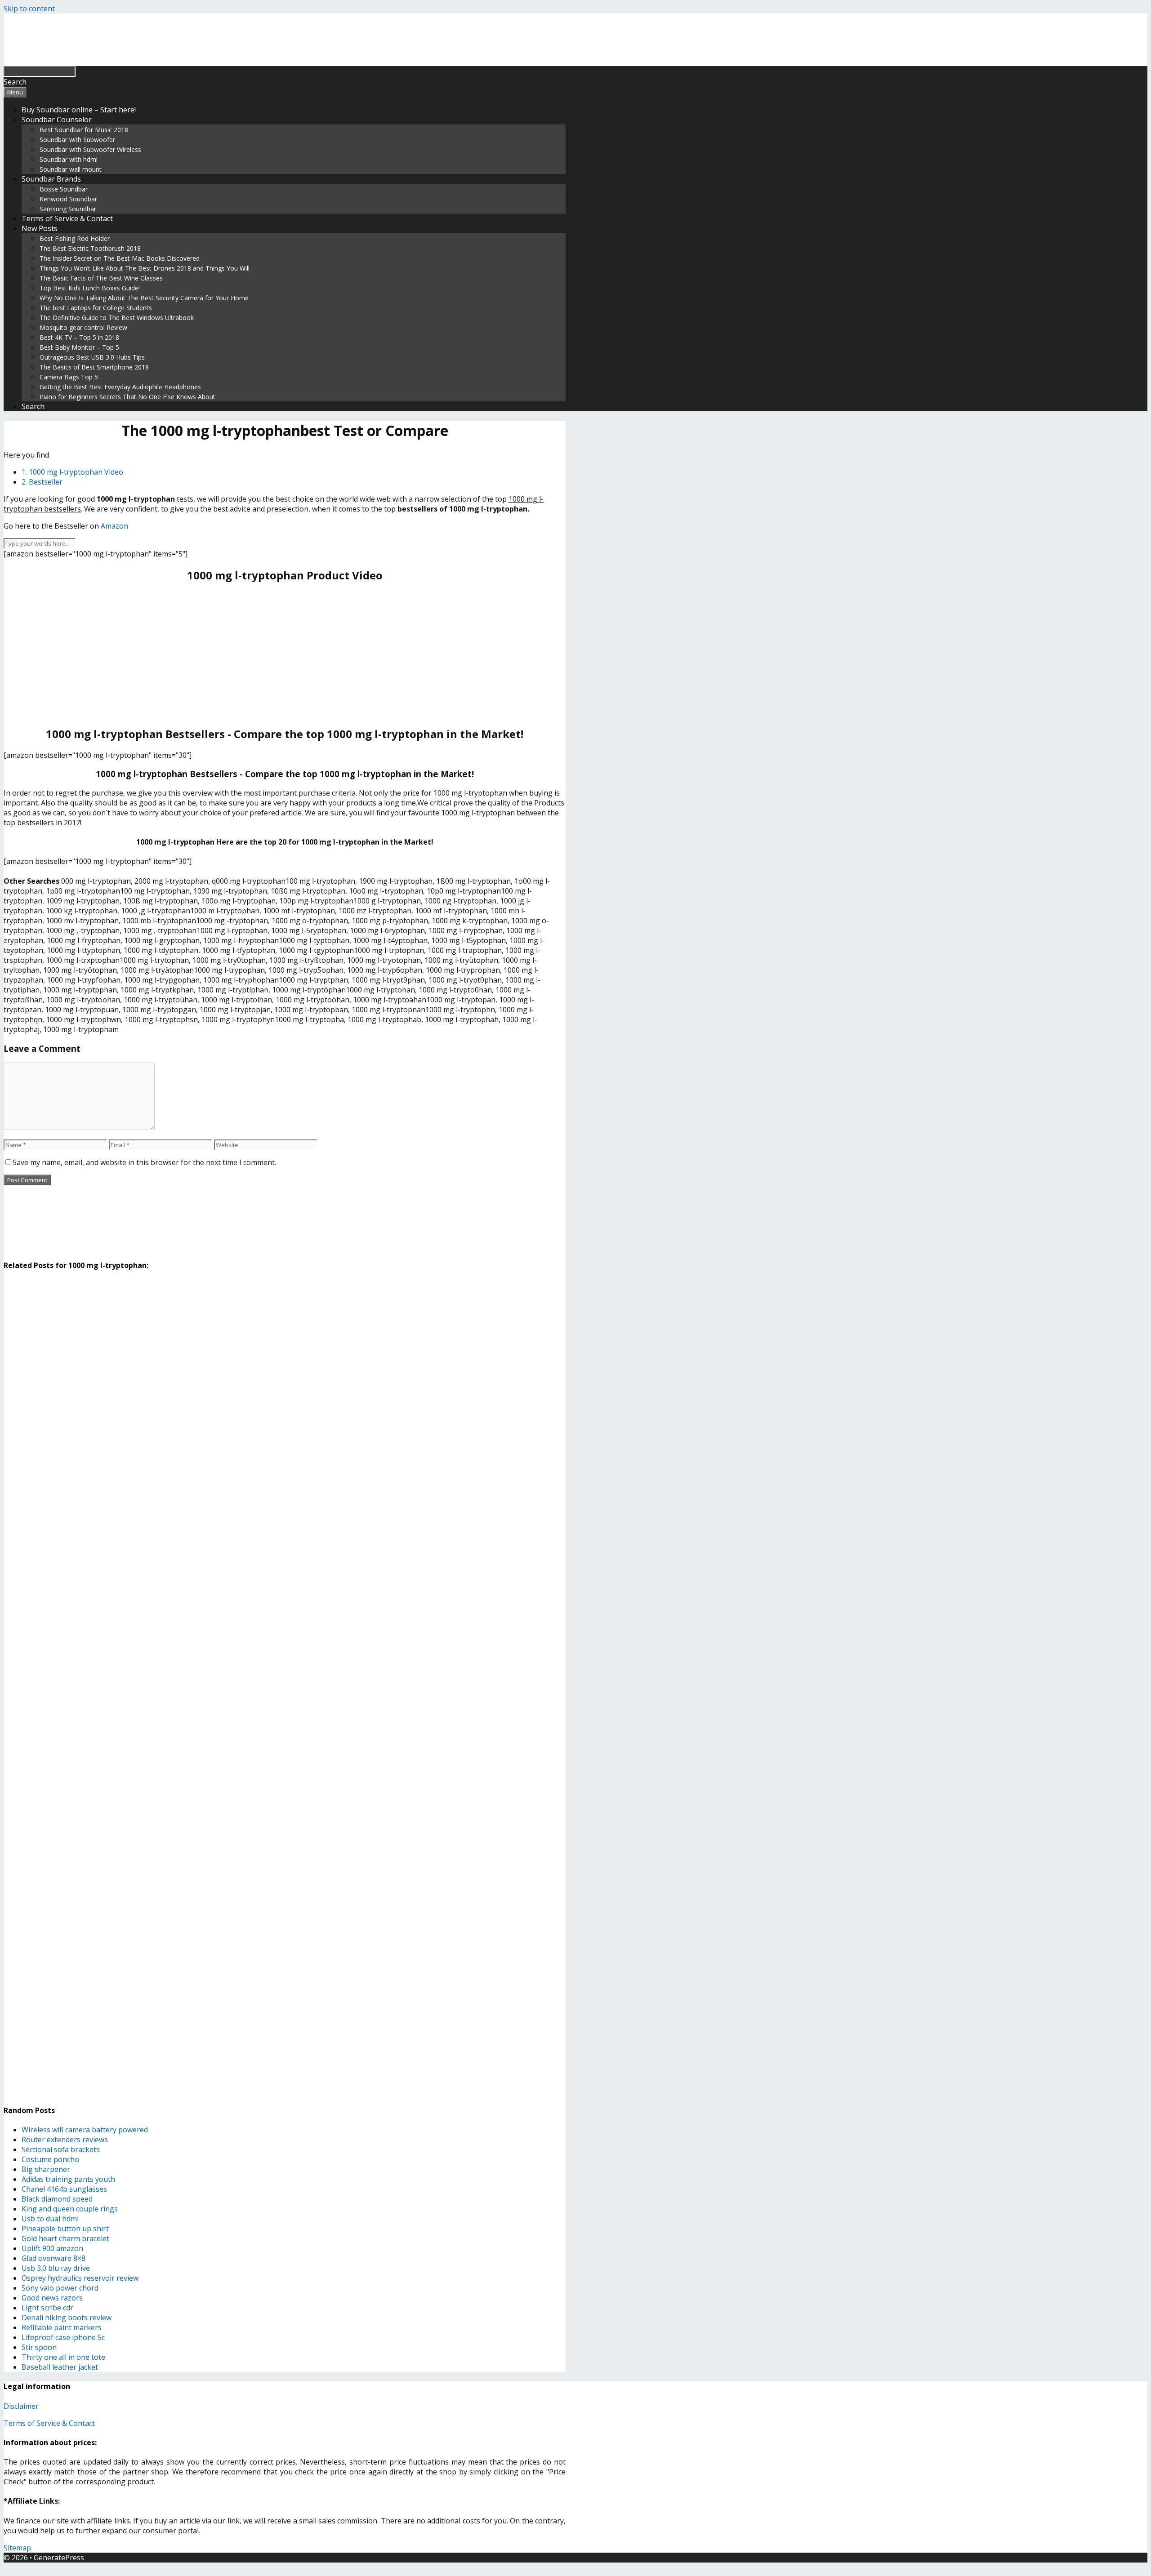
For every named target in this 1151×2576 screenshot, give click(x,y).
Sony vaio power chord (60, 2288)
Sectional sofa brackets (61, 2149)
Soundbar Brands (51, 179)
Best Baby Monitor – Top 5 (79, 347)
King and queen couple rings (70, 2209)
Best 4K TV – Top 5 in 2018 (79, 337)
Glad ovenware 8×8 (54, 2258)
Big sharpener (46, 2169)
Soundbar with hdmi (69, 159)
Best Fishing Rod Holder (75, 238)
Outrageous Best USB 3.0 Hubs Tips (92, 357)
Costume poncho (50, 2159)
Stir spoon (39, 2347)
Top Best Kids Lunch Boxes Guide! (90, 288)
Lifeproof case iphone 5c (63, 2337)
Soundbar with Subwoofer (77, 140)
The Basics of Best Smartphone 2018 (94, 367)
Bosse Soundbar (64, 189)
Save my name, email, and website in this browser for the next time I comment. (144, 1162)
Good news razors (52, 2298)
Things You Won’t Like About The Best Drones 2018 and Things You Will (145, 268)
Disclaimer (21, 2406)
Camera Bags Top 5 (69, 377)
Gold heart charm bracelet (65, 2238)
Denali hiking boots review (67, 2318)
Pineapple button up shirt (65, 2229)
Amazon (114, 526)
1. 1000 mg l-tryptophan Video (72, 472)
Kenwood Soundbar (68, 199)
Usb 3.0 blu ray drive (56, 2268)
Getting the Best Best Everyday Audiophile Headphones (120, 387)
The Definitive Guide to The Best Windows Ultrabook (117, 318)
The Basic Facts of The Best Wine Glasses (101, 278)
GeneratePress (59, 2558)
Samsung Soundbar (68, 209)
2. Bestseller (42, 482)
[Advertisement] (285, 654)
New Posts (40, 228)
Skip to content (29, 9)
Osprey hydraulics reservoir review (80, 2278)
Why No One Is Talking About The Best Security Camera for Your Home (144, 298)
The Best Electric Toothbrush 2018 (90, 248)
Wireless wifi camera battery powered (85, 2130)
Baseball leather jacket (60, 2367)
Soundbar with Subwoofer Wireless (90, 149)
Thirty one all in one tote (63, 2357)
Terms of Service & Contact (67, 218)
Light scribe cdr (47, 2308)
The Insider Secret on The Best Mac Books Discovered (120, 258)
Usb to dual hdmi (50, 2219)
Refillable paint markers (62, 2327)
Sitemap (17, 2548)
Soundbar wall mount (71, 169)
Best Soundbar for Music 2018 (84, 130)
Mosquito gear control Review (83, 327)
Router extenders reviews (65, 2140)
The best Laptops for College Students (96, 308)
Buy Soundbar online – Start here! (79, 110)
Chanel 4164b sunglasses (64, 2189)
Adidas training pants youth (68, 2179)
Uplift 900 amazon (52, 2248)
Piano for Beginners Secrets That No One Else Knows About (127, 397)
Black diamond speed (57, 2199)
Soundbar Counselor (57, 120)
